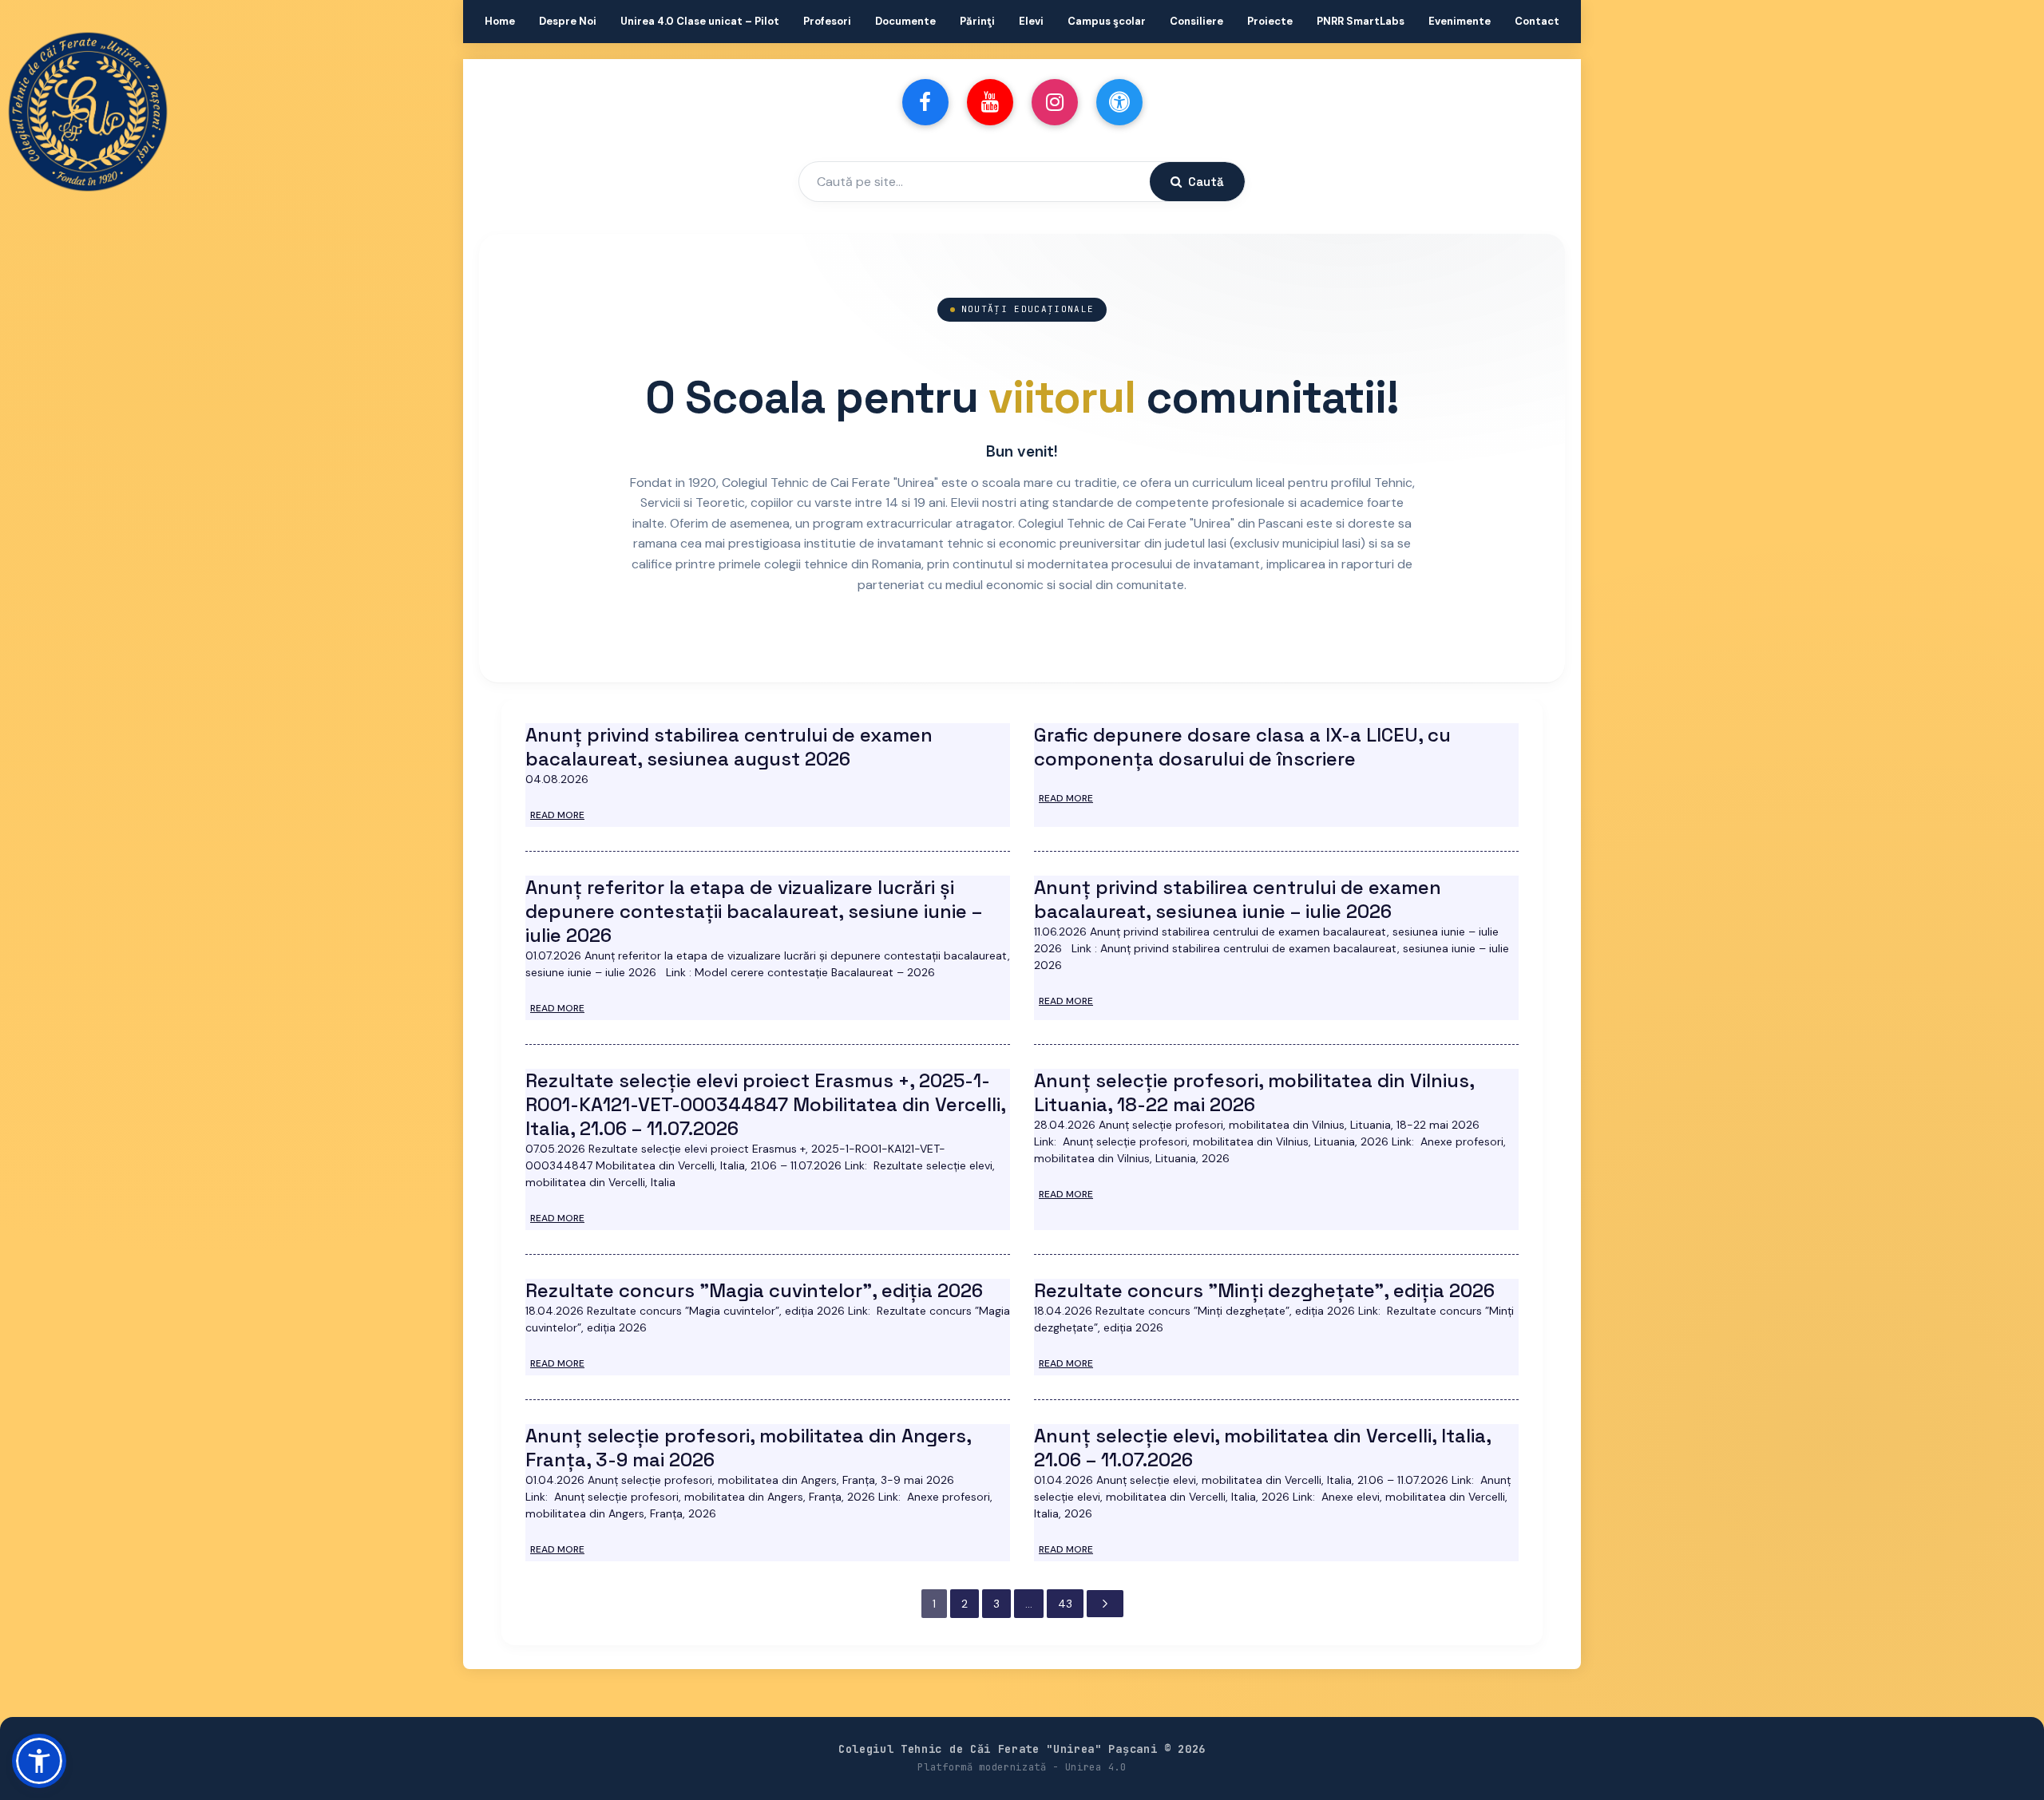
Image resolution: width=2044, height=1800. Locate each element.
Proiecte (1270, 21)
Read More (557, 815)
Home (500, 21)
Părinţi (977, 21)
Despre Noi (568, 21)
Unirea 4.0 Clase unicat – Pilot (700, 21)
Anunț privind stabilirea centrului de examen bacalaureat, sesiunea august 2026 (729, 747)
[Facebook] (925, 102)
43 (1065, 1604)
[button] (39, 1761)
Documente (905, 21)
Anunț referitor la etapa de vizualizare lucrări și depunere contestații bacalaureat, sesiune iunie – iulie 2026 (754, 911)
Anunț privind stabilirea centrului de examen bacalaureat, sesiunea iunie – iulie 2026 (1238, 899)
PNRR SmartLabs (1361, 21)
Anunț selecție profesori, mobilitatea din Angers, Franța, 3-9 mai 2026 (748, 1448)
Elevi (1031, 21)
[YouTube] (990, 102)
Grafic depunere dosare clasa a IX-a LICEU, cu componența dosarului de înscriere (1242, 747)
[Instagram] (1055, 102)
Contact (1537, 21)
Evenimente (1460, 21)
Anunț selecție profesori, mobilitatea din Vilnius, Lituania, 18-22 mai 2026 (1254, 1092)
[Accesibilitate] (1119, 102)
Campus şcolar (1107, 21)
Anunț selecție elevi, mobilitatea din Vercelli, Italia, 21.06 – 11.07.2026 (1262, 1448)
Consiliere (1196, 21)
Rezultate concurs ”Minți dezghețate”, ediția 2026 (1264, 1290)
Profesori (827, 21)
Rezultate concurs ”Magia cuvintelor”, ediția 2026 (754, 1290)
